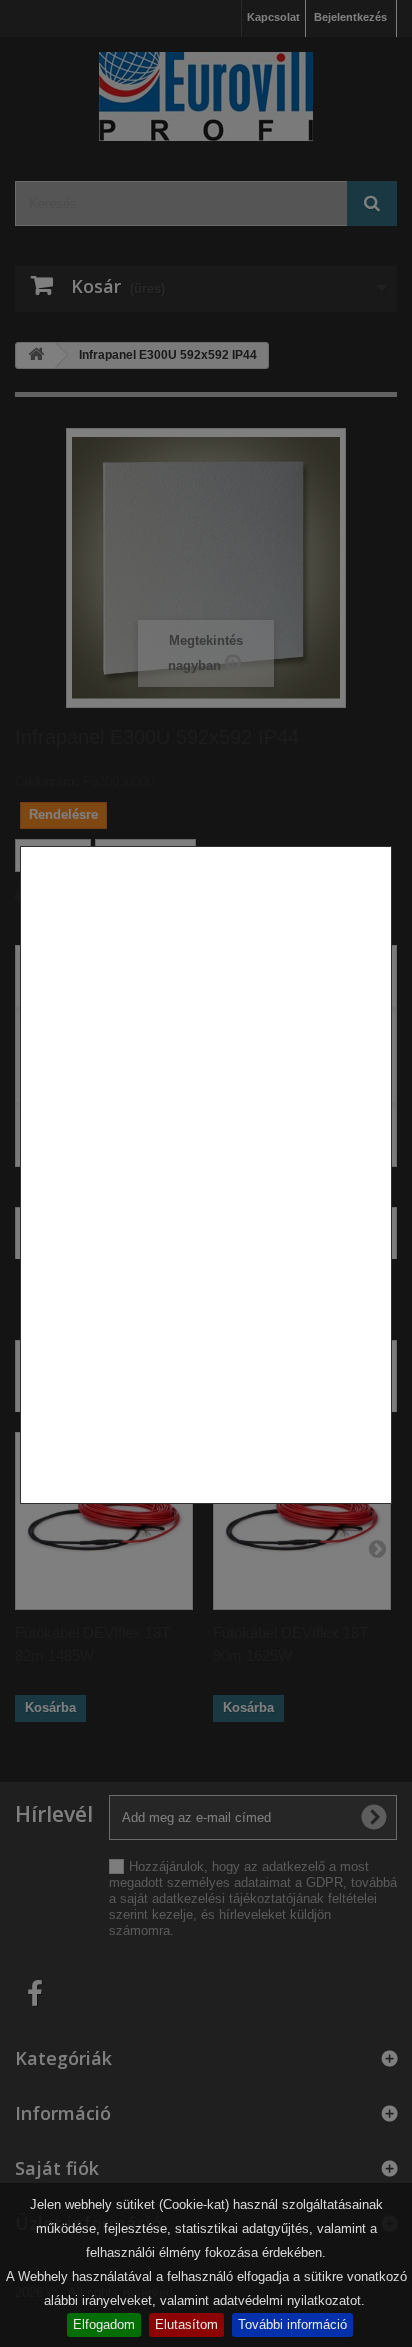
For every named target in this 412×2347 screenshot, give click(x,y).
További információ (292, 2324)
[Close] (384, 1514)
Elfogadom (104, 2324)
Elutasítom (186, 2324)
